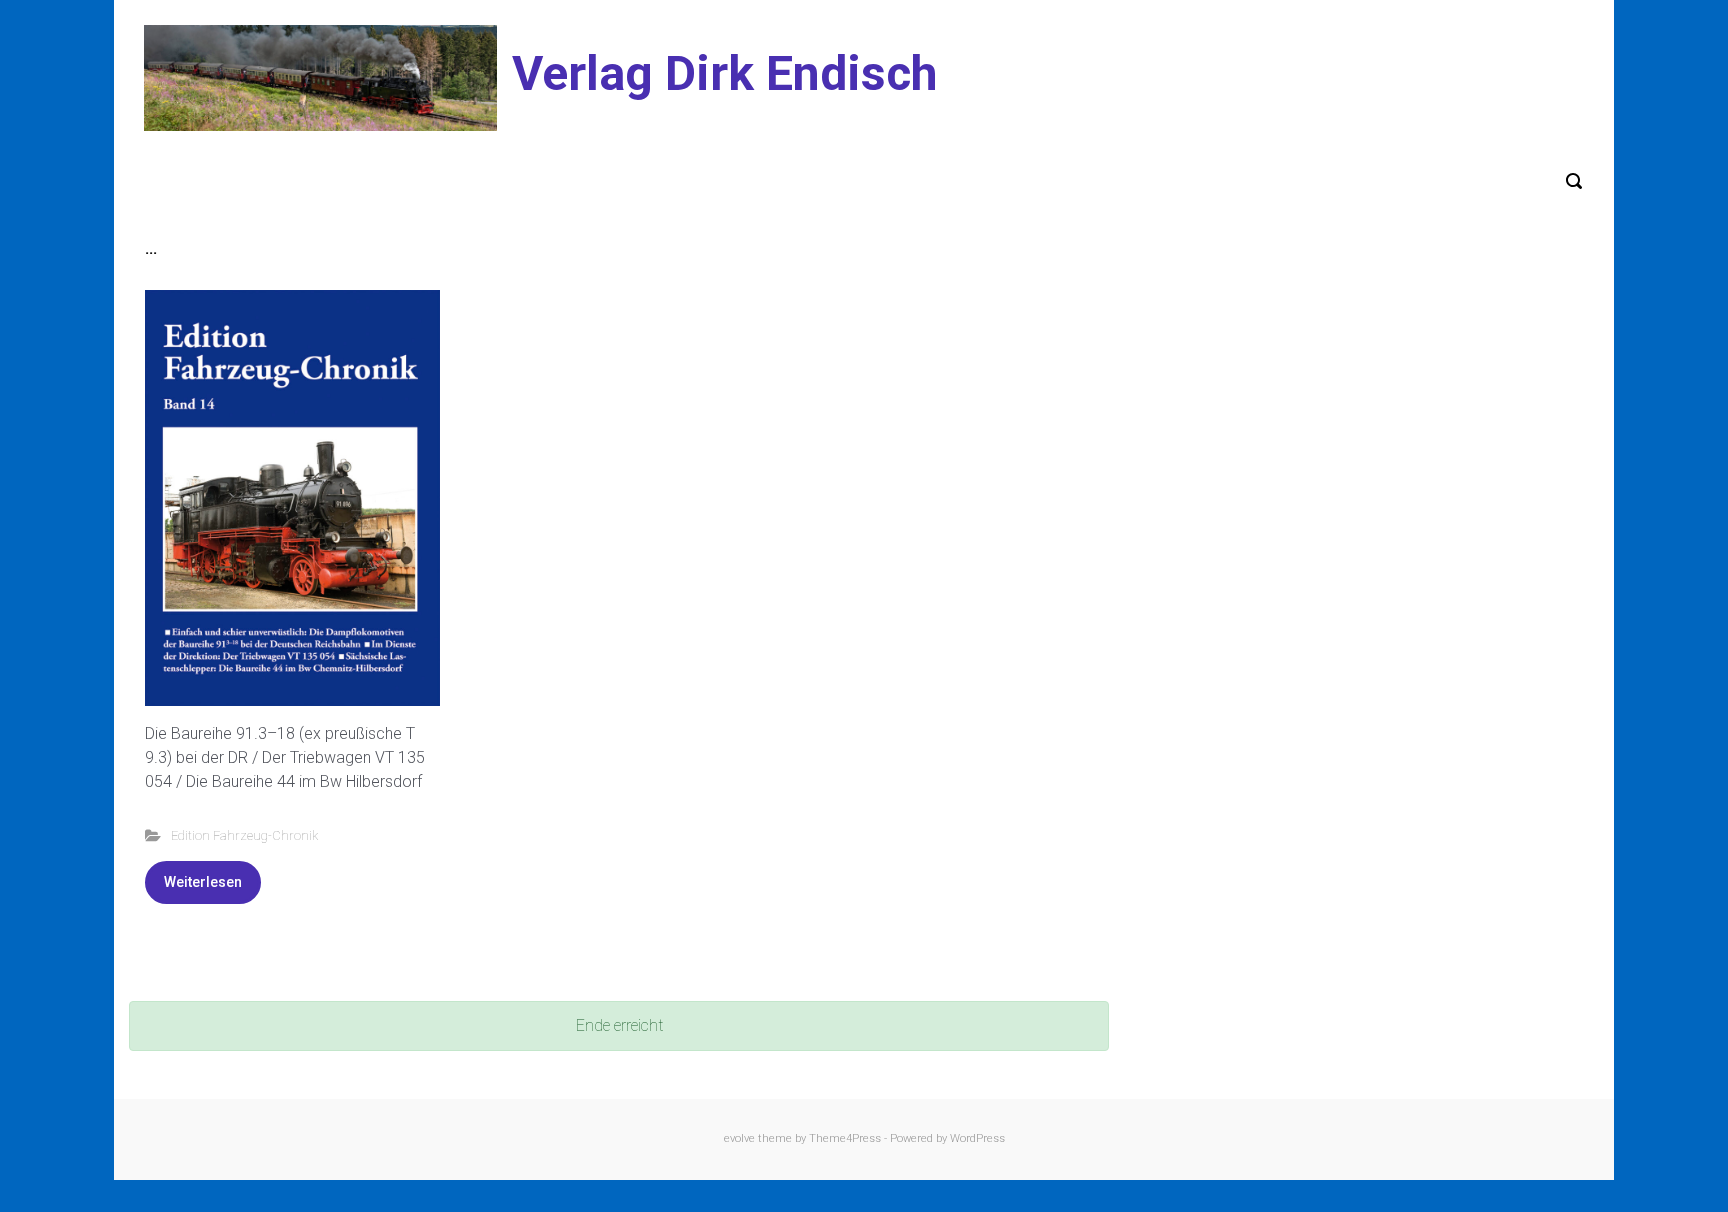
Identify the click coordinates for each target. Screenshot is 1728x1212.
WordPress (977, 1138)
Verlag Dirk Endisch (724, 73)
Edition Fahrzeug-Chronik (244, 835)
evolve (739, 1138)
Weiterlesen (203, 882)
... (151, 248)
